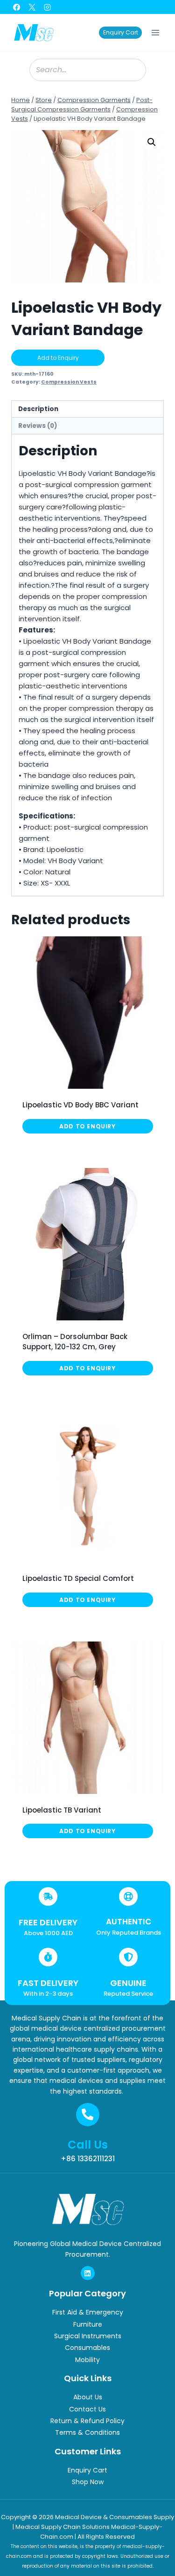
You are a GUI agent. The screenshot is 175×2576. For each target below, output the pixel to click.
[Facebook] (16, 7)
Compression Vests (69, 382)
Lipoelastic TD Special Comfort (78, 1578)
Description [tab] (38, 409)
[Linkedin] (88, 2273)
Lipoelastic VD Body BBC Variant (80, 1105)
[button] (152, 142)
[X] (32, 7)
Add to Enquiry (58, 358)
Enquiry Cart (121, 32)
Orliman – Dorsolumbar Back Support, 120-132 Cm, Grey (75, 1342)
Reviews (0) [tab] (38, 426)
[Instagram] (47, 7)
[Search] (134, 70)
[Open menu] (155, 32)
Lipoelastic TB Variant (62, 1810)
